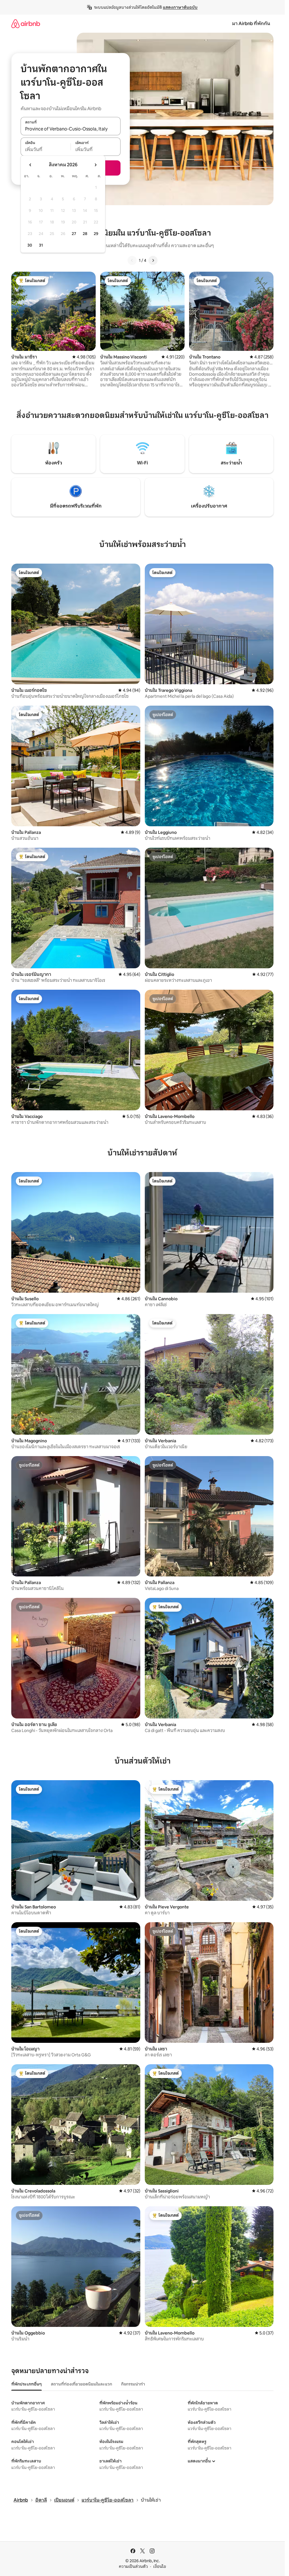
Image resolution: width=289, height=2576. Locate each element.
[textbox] (46, 150)
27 (74, 234)
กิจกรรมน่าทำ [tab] (133, 2384)
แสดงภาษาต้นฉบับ (180, 7)
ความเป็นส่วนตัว (133, 2566)
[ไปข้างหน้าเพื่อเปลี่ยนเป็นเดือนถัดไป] (95, 165)
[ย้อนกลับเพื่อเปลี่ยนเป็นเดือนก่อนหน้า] (30, 165)
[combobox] (71, 129)
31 (41, 245)
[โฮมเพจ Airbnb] (26, 24)
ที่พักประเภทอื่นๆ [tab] (27, 2384)
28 (85, 234)
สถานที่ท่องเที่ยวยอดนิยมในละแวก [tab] (81, 2384)
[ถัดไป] (153, 260)
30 (30, 245)
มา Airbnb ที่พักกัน (251, 24)
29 (96, 234)
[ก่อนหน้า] (132, 260)
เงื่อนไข (160, 2566)
